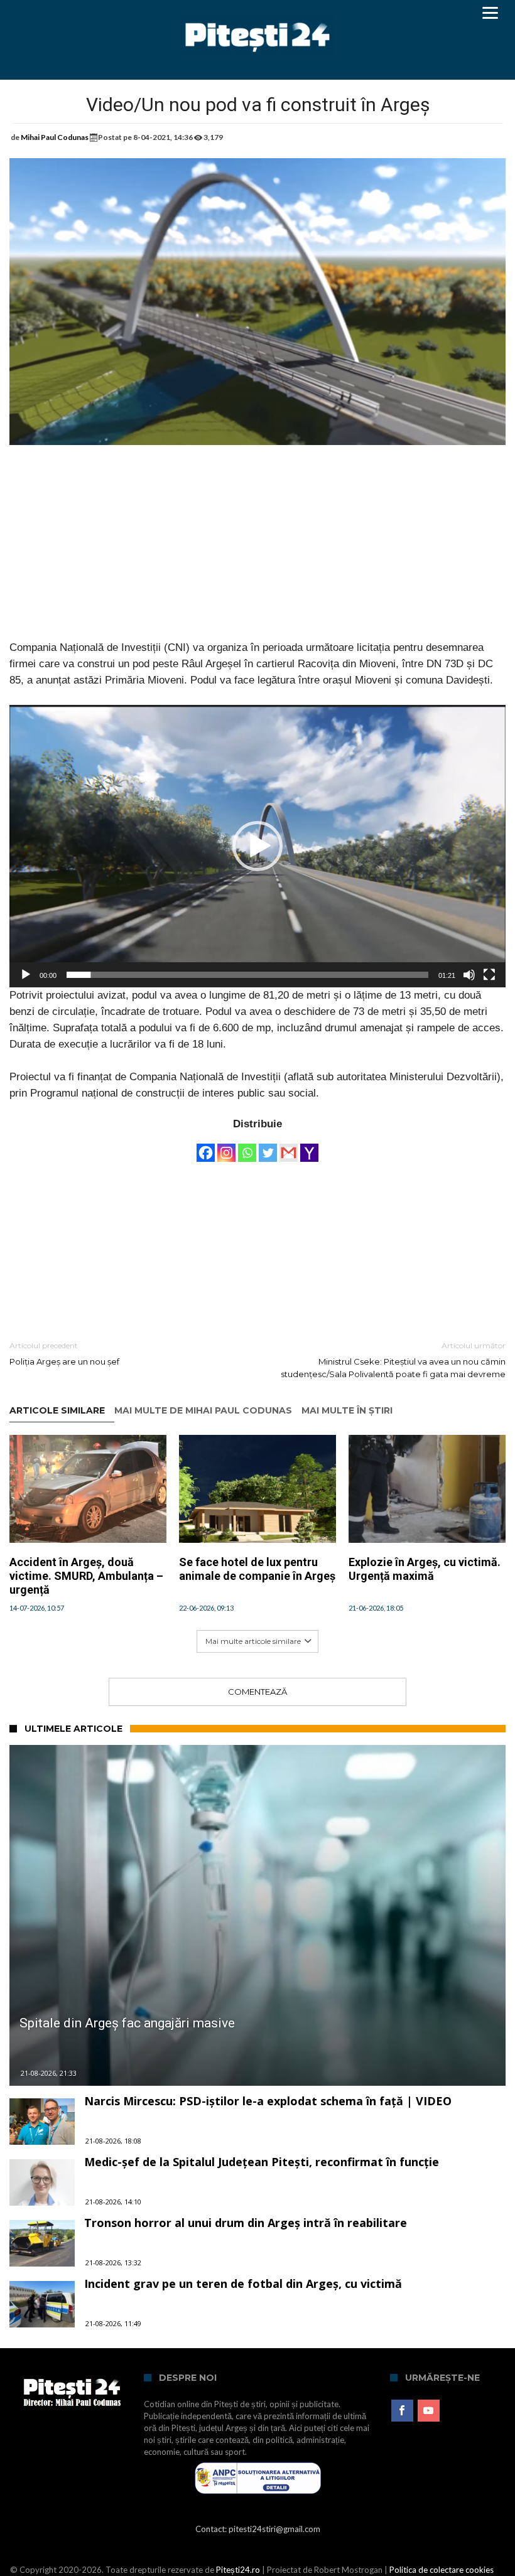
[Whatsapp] (247, 1147)
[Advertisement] (257, 552)
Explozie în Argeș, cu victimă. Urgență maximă (425, 1569)
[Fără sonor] (469, 975)
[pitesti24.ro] (258, 14)
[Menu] (490, 13)
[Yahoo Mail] (309, 1147)
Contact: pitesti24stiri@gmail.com (258, 2529)
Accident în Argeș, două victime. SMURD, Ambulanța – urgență (86, 1576)
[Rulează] (26, 975)
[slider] (247, 975)
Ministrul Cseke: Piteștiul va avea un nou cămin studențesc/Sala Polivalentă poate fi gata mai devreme (393, 1360)
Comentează (257, 1692)
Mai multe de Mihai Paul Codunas (203, 1411)
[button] (257, 846)
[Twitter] (268, 1147)
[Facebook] (206, 1147)
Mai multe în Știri (347, 1411)
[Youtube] (429, 2411)
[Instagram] (226, 1147)
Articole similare (57, 1411)
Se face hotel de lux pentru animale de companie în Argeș (257, 1569)
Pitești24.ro (238, 2570)
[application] (257, 846)
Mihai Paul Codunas (55, 137)
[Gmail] (289, 1147)
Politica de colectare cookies (442, 2570)
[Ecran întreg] (489, 975)
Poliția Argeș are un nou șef (64, 1354)
